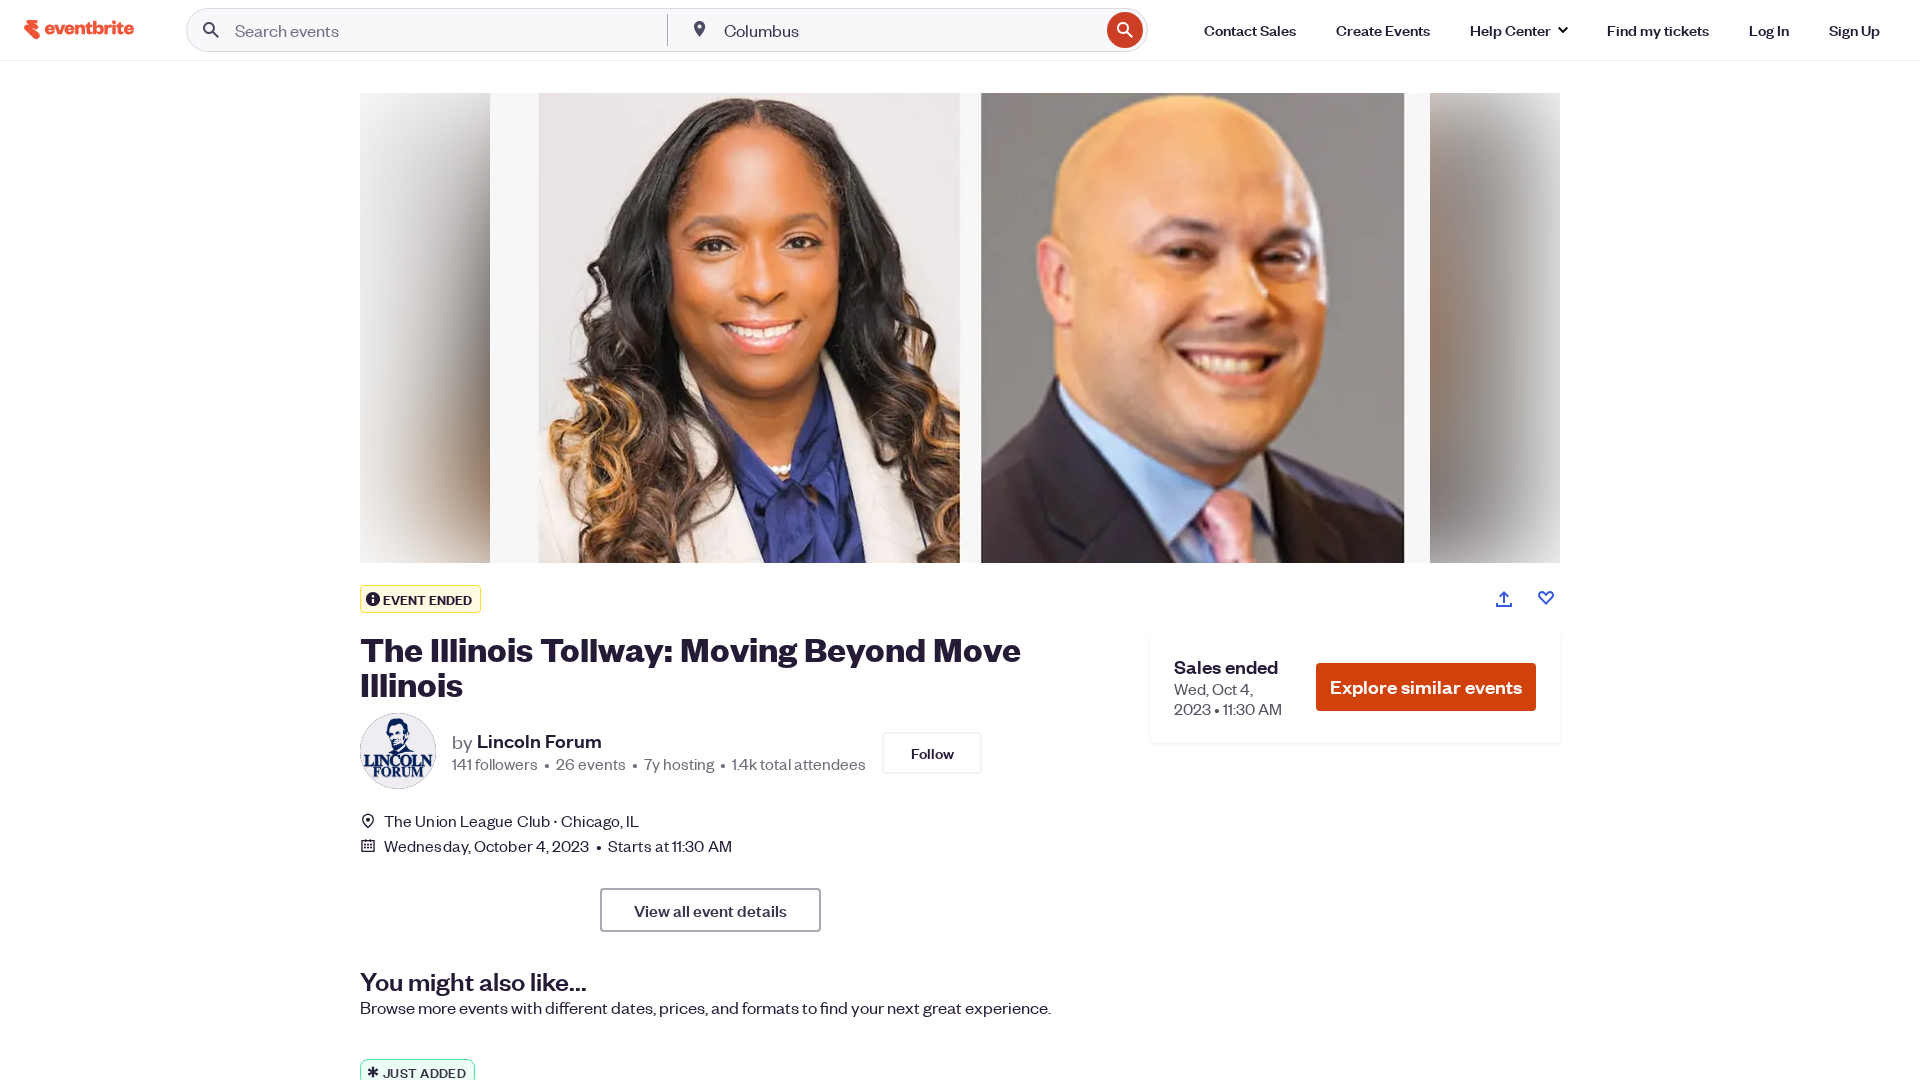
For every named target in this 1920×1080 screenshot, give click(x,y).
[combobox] (909, 30)
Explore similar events (1426, 686)
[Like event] (1546, 598)
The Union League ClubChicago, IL (511, 820)
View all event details (710, 910)
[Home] (79, 29)
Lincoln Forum (539, 741)
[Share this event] (1504, 599)
